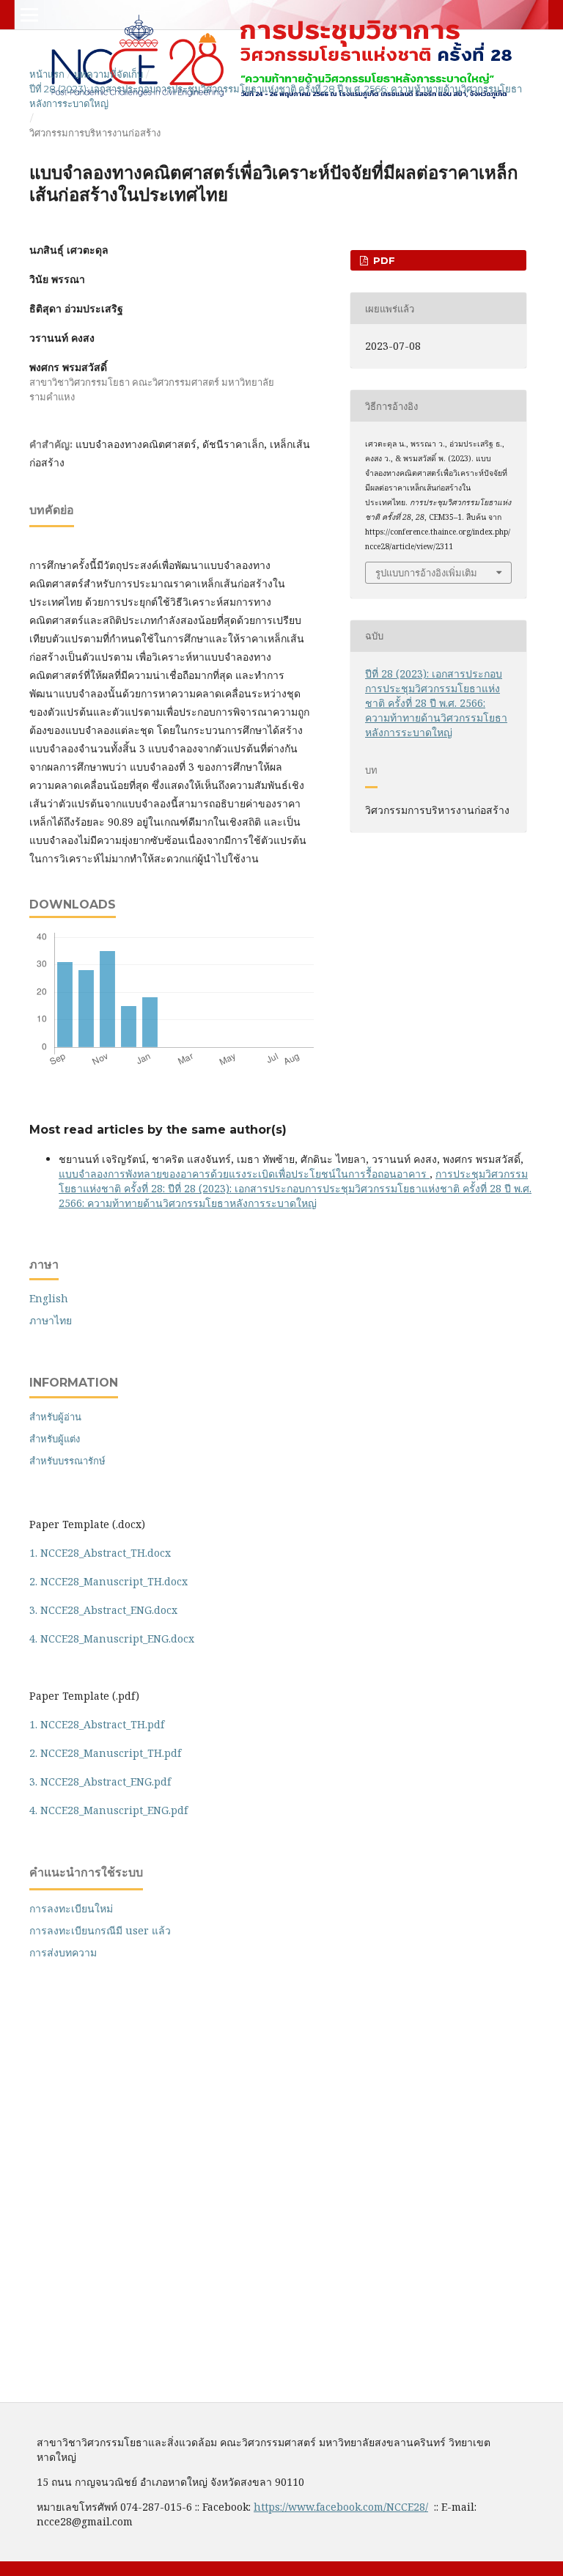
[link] (341, 2507)
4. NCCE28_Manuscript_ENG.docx (112, 1639)
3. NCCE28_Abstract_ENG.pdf (100, 1781)
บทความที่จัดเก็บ (108, 74)
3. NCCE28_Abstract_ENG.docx (103, 1610)
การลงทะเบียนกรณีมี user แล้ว (100, 1930)
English (49, 1298)
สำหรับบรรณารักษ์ (67, 1461)
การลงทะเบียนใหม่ (71, 1908)
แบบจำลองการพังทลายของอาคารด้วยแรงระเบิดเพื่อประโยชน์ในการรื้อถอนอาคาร (244, 1174)
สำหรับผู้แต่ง (55, 1439)
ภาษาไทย (51, 1320)
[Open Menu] (29, 15)
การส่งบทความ (63, 1952)
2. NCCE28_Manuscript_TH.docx (108, 1581)
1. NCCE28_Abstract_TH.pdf (97, 1724)
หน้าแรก (47, 74)
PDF (383, 260)
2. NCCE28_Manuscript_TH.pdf (105, 1753)
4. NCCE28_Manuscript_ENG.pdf (108, 1810)
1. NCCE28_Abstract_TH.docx (100, 1553)
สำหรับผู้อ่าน (55, 1417)
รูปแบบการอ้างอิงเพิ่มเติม (426, 573)
